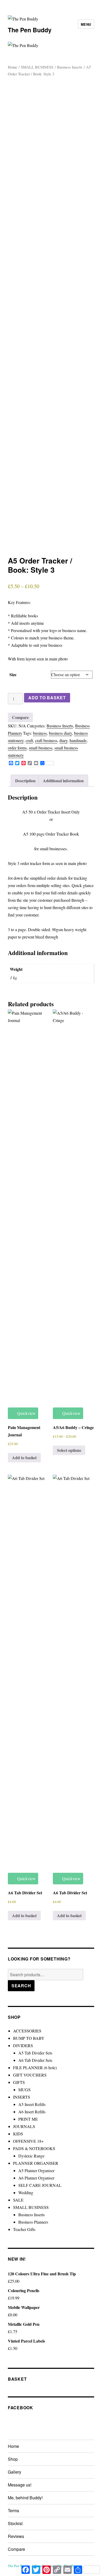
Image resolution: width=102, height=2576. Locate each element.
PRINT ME (28, 2119)
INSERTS (22, 2097)
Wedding (26, 2192)
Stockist (15, 2523)
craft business (46, 740)
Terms (13, 2510)
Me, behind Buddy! (25, 2498)
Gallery (15, 2472)
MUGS (24, 2090)
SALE (18, 2200)
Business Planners (33, 2222)
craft (29, 740)
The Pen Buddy (30, 30)
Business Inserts (70, 67)
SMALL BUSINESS (37, 67)
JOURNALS (24, 2126)
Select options (69, 1450)
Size (13, 674)
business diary (60, 733)
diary (63, 740)
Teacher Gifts (24, 2229)
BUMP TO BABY (29, 2038)
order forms (17, 748)
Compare (16, 2549)
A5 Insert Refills (32, 2104)
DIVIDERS (23, 2045)
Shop (13, 2459)
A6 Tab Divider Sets (35, 2060)
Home (13, 67)
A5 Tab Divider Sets (35, 2053)
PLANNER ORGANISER (36, 2163)
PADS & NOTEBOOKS (34, 2148)
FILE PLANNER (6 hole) (35, 2067)
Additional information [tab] (63, 781)
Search (21, 1986)
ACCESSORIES (27, 2031)
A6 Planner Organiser (36, 2178)
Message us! (20, 2485)
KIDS (18, 2134)
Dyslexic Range (31, 2156)
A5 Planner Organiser (36, 2170)
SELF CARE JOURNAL (40, 2185)
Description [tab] (25, 781)
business (40, 733)
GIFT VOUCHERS (30, 2075)
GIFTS (19, 2082)
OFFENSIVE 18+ (28, 2141)
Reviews (16, 2536)
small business (41, 748)
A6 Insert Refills (32, 2112)
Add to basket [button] (24, 1458)
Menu (86, 24)
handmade (78, 740)
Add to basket (47, 698)
